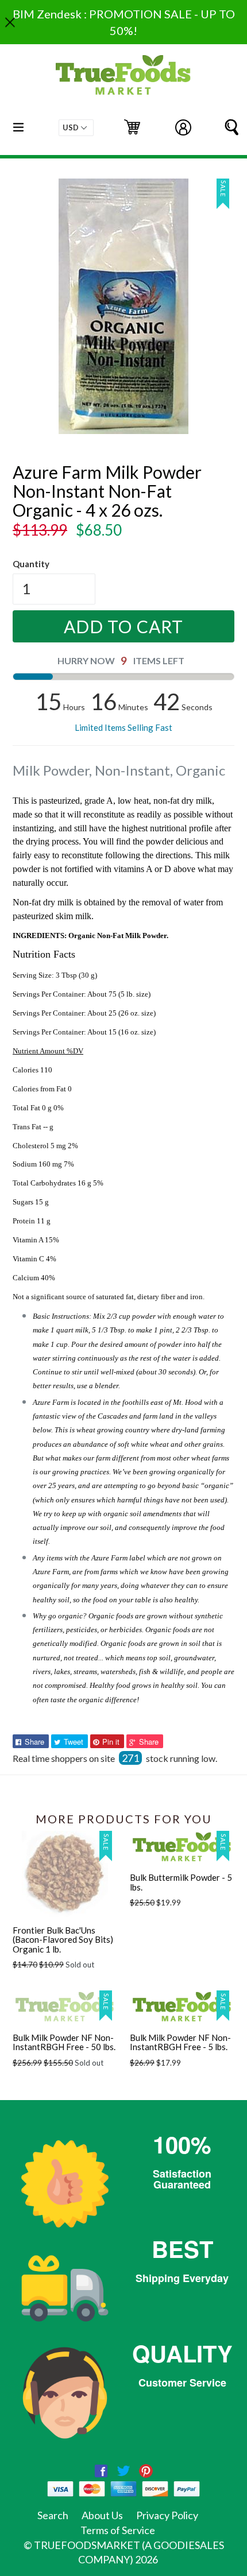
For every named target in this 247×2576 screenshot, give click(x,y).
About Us (102, 2515)
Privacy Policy (167, 2515)
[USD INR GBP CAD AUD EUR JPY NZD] (76, 128)
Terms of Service (118, 2530)
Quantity (31, 564)
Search (53, 2515)
